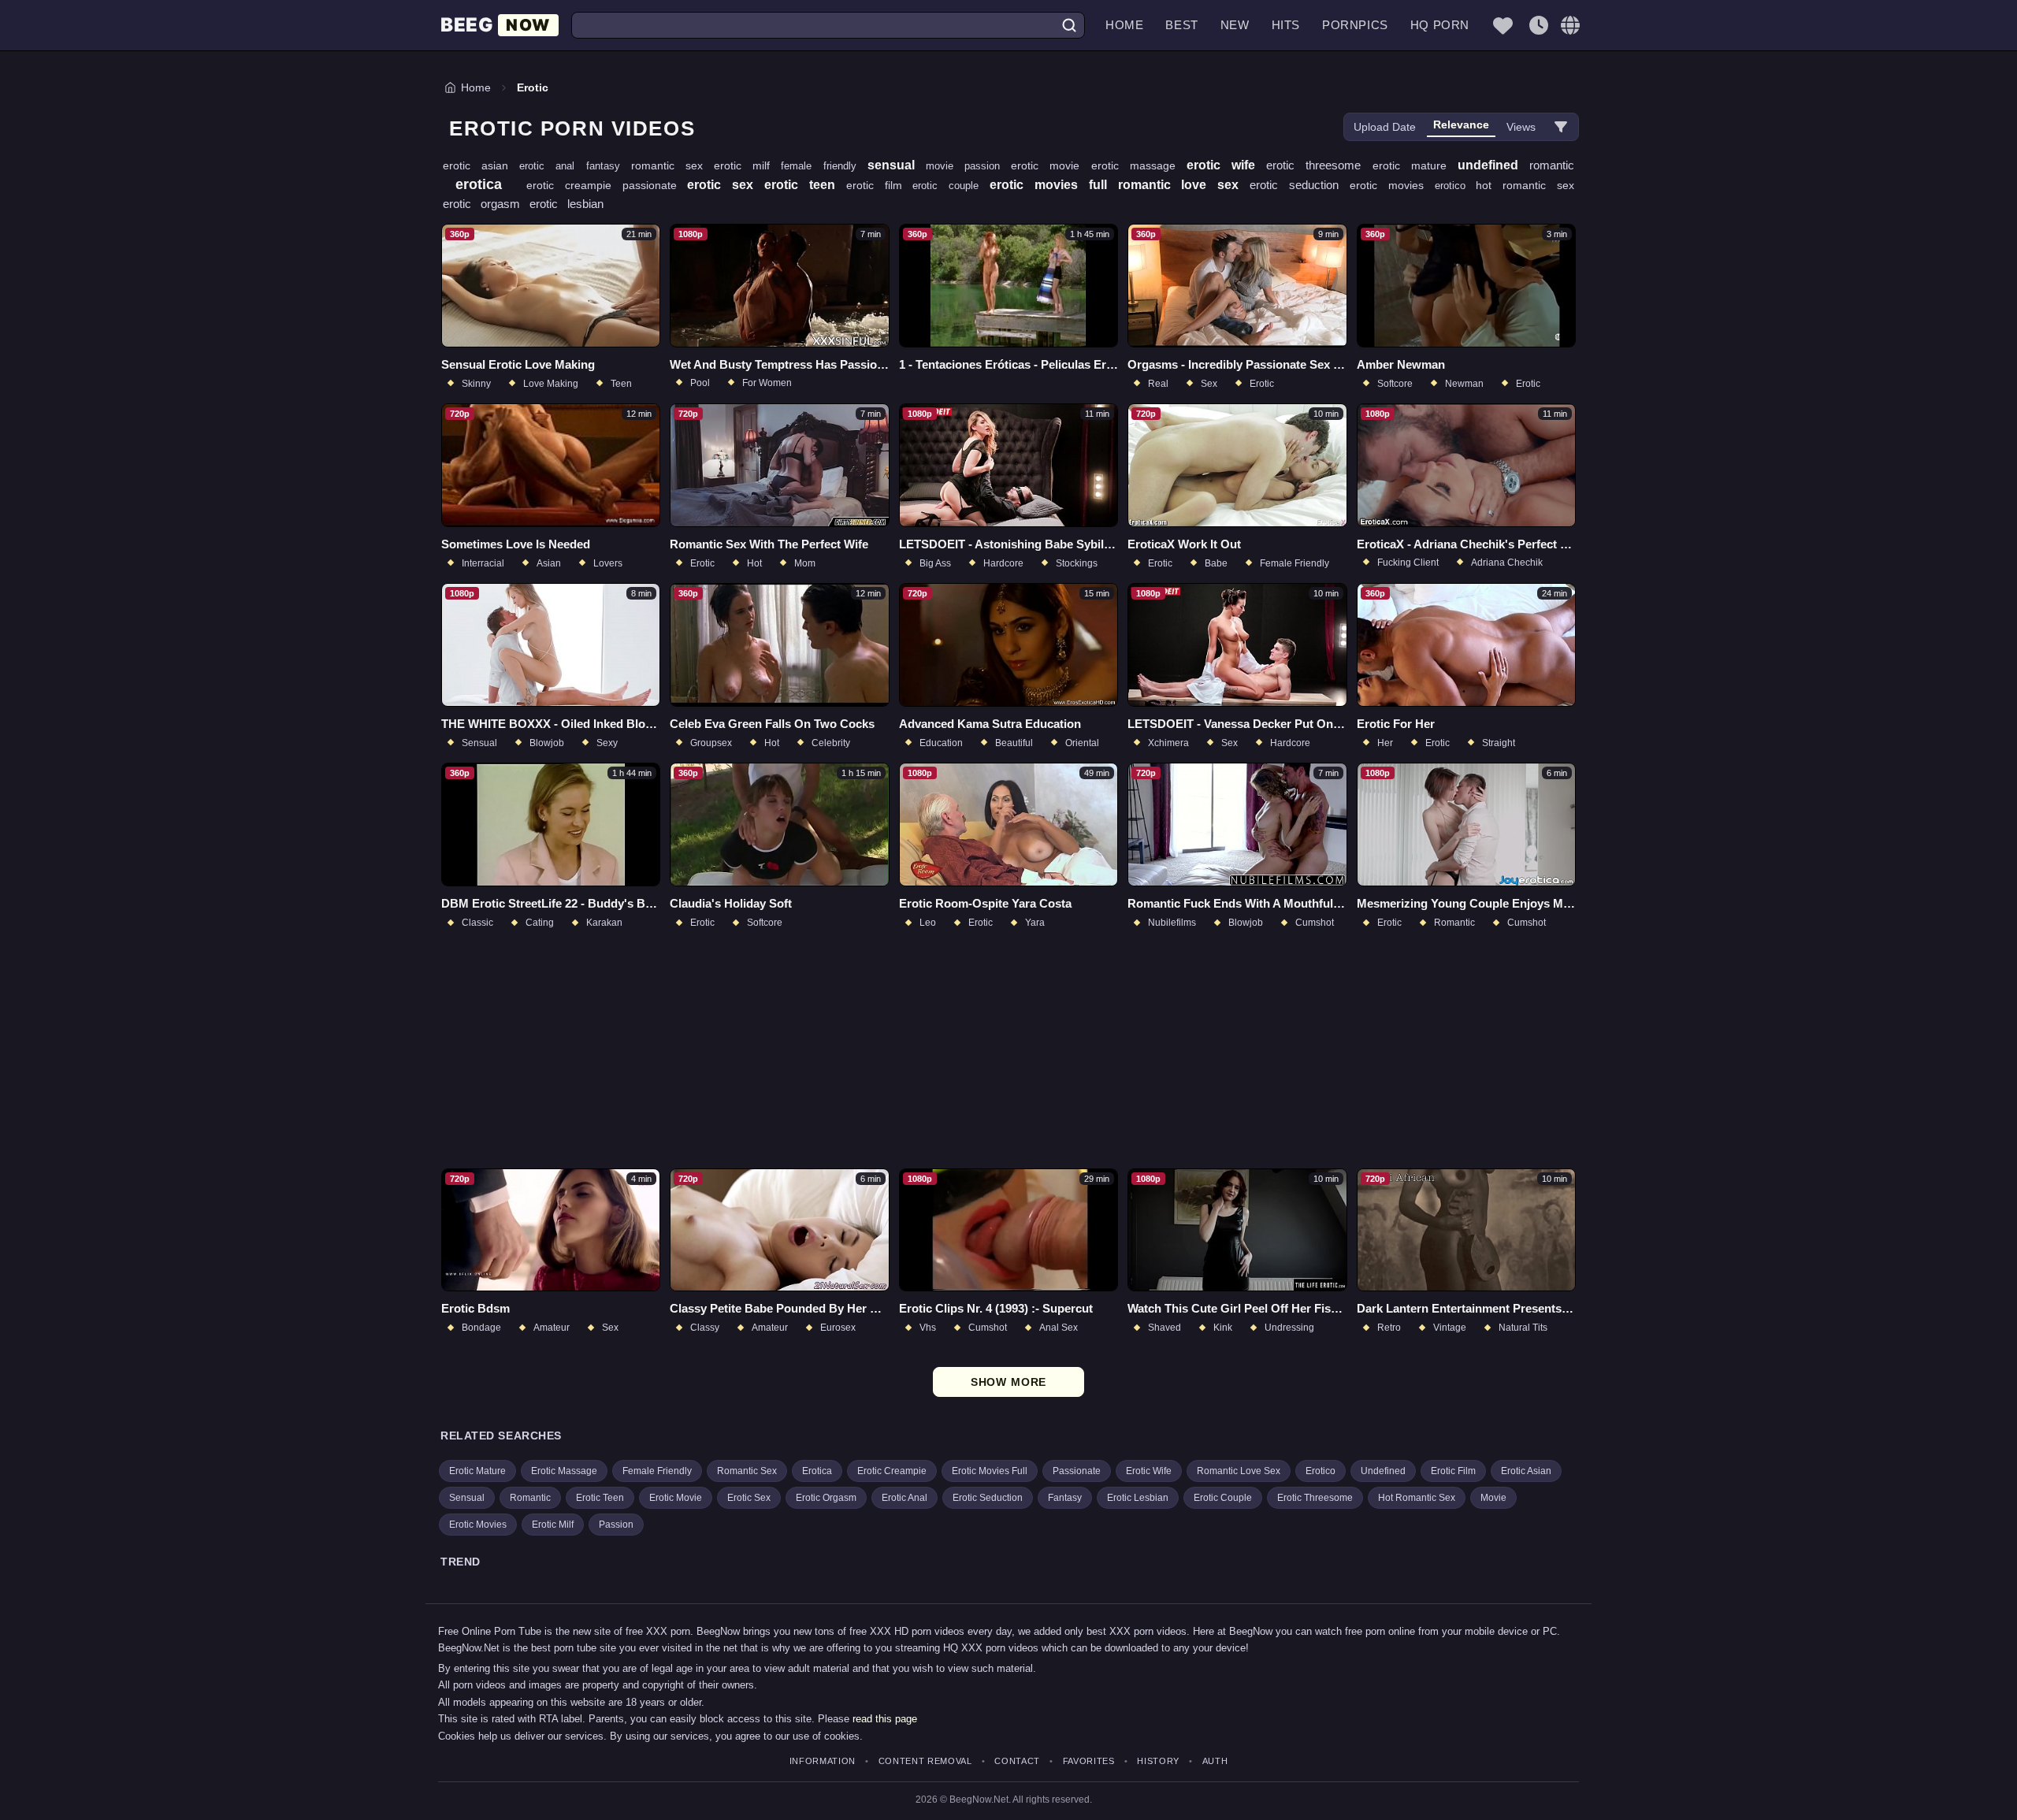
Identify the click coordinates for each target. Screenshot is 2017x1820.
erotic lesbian (566, 204)
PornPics (1355, 25)
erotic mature (1415, 165)
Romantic (530, 1498)
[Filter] (1561, 127)
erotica (485, 184)
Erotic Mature (477, 1471)
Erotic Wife (1149, 1471)
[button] (1570, 25)
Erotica (817, 1471)
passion (988, 166)
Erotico (1321, 1471)
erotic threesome (1319, 165)
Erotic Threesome (1315, 1498)
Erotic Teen (600, 1498)
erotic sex (726, 185)
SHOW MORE (1009, 1382)
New (1235, 25)
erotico (1456, 186)
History (1158, 1761)
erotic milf (747, 165)
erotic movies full (1054, 185)
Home (1124, 25)
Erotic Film (1453, 1471)
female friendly (824, 166)
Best (1181, 25)
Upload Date (1385, 127)
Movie (1493, 1498)
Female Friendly (657, 1471)
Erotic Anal (904, 1498)
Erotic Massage (564, 1471)
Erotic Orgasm (826, 1498)
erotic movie (1051, 165)
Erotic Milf (553, 1525)
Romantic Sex (747, 1471)
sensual (897, 165)
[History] (1539, 25)
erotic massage (1139, 165)
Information (823, 1761)
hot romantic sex (1525, 185)
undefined (1493, 165)
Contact (1017, 1761)
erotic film (880, 185)
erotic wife (1226, 165)
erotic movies (1392, 185)
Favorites (1089, 1761)
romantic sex (672, 165)
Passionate (1077, 1471)
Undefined (1383, 1471)
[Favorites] (1503, 25)
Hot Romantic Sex (1417, 1498)
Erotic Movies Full (990, 1471)
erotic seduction (1300, 185)
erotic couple (951, 186)
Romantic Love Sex (1239, 1471)
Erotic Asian (1526, 1471)
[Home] (500, 26)
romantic (1552, 165)
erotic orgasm (486, 204)
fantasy (609, 166)
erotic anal (552, 166)
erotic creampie (574, 185)
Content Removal (925, 1761)
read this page (885, 1719)
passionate (655, 185)
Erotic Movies (478, 1525)
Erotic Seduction (988, 1498)
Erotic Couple (1223, 1498)
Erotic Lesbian (1138, 1498)
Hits (1286, 25)
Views (1521, 127)
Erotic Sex (749, 1498)
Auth (1215, 1761)
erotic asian (481, 165)
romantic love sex (1184, 185)
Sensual (467, 1498)
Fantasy (1065, 1498)
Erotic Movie (676, 1498)
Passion (616, 1525)
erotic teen (805, 185)
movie (945, 166)
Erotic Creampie (892, 1471)
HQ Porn (1440, 25)
